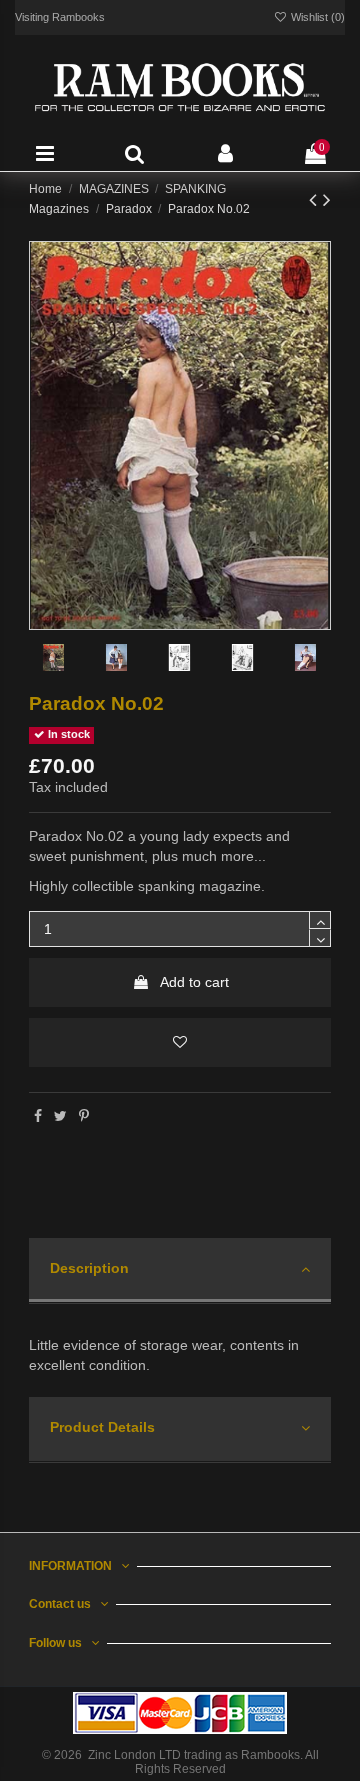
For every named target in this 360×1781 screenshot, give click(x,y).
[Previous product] (316, 199)
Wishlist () (316, 17)
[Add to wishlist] (179, 1042)
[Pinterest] (84, 1116)
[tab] (179, 1271)
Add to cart (194, 982)
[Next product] (327, 199)
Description (89, 1268)
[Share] (38, 1116)
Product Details (102, 1427)
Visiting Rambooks (60, 17)
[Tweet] (60, 1116)
